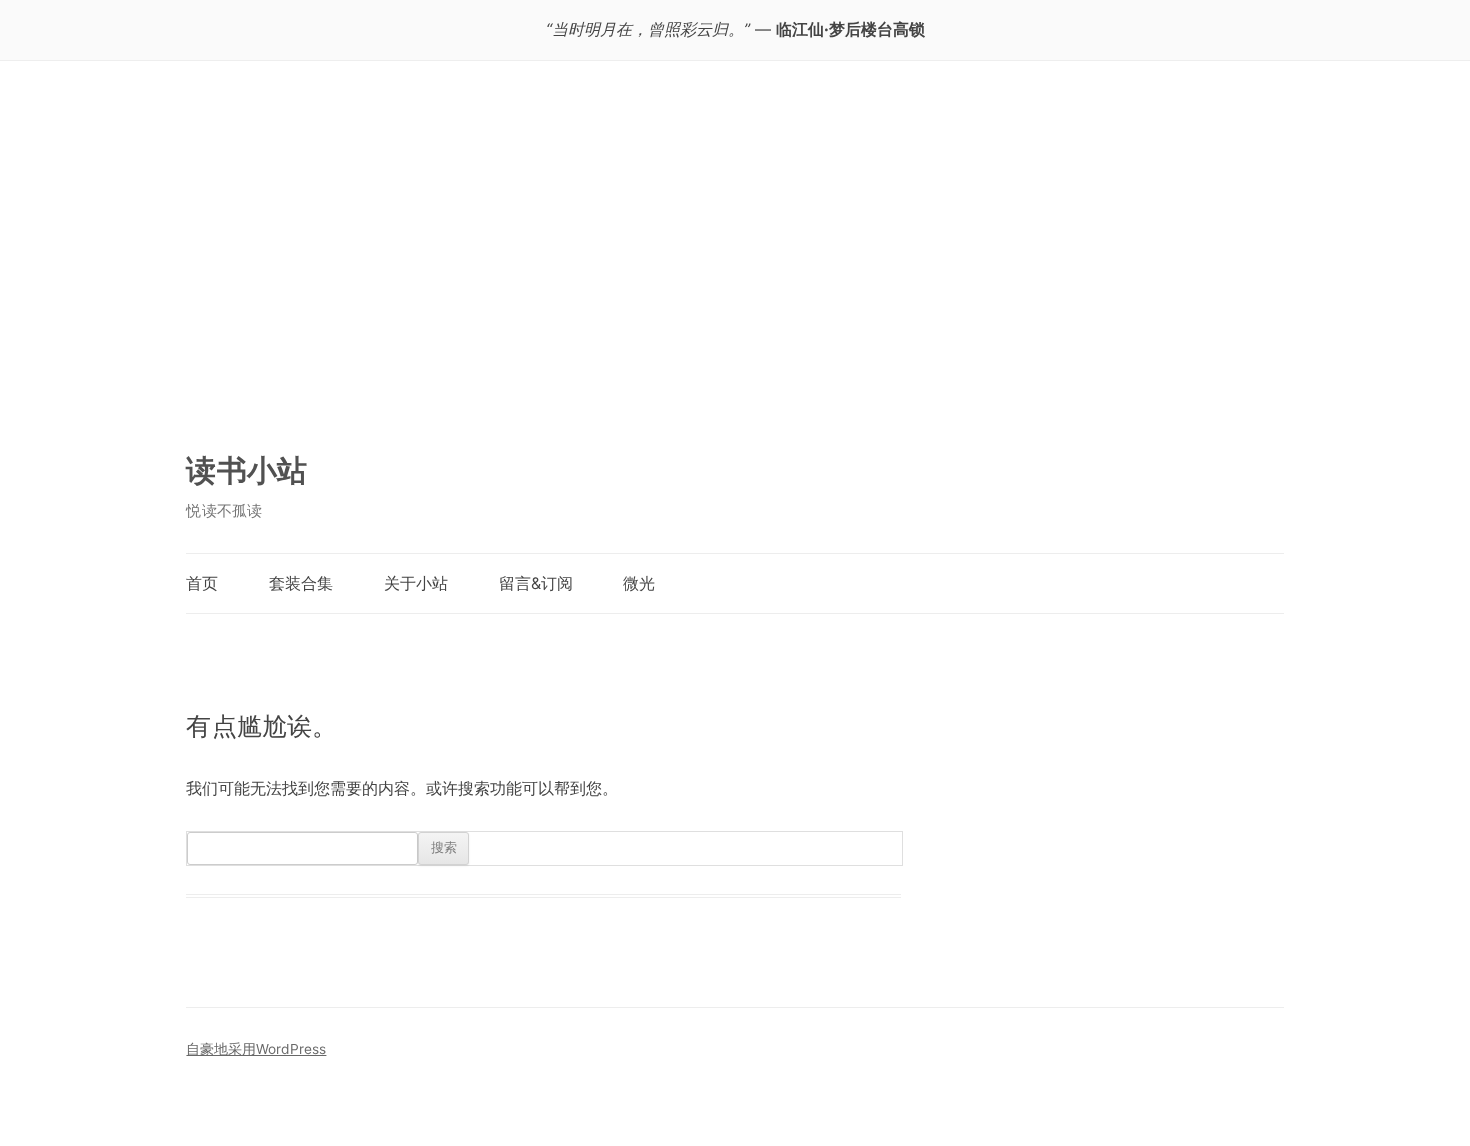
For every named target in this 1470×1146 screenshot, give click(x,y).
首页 (202, 583)
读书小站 (246, 470)
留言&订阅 (536, 583)
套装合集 (301, 583)
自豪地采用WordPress (256, 1049)
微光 (639, 583)
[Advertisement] (734, 265)
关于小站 (416, 583)
